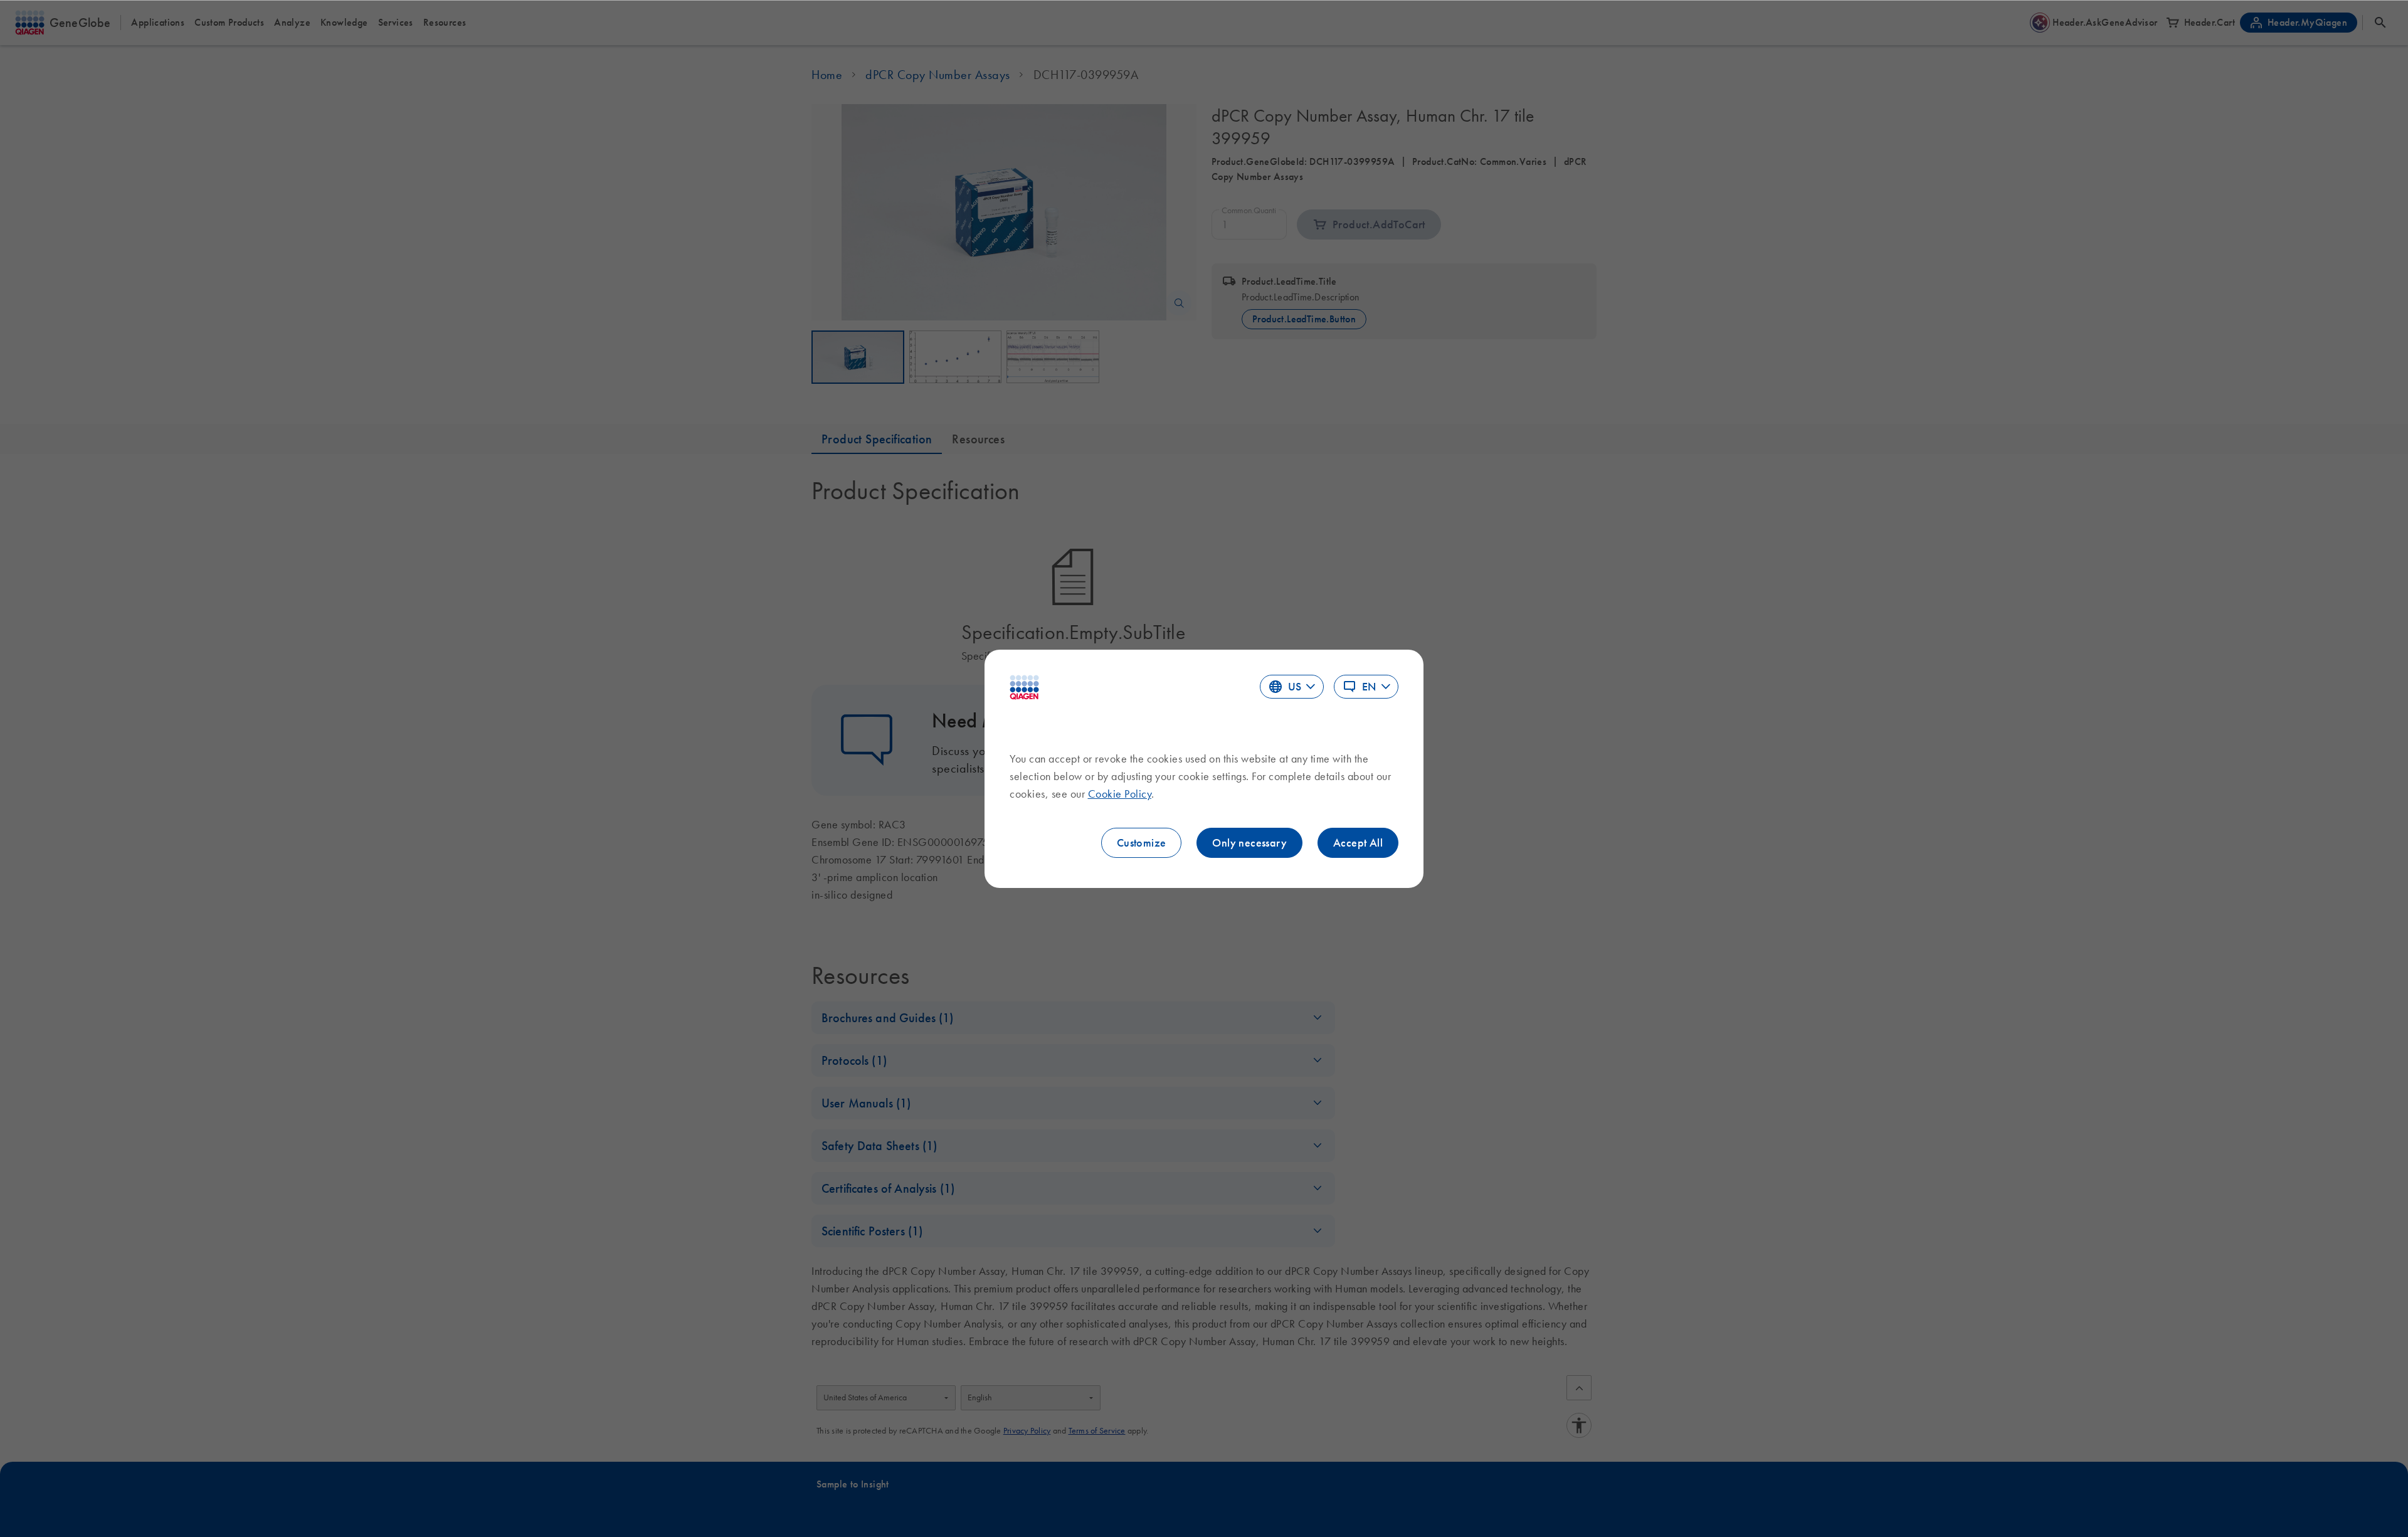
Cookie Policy (1120, 794)
